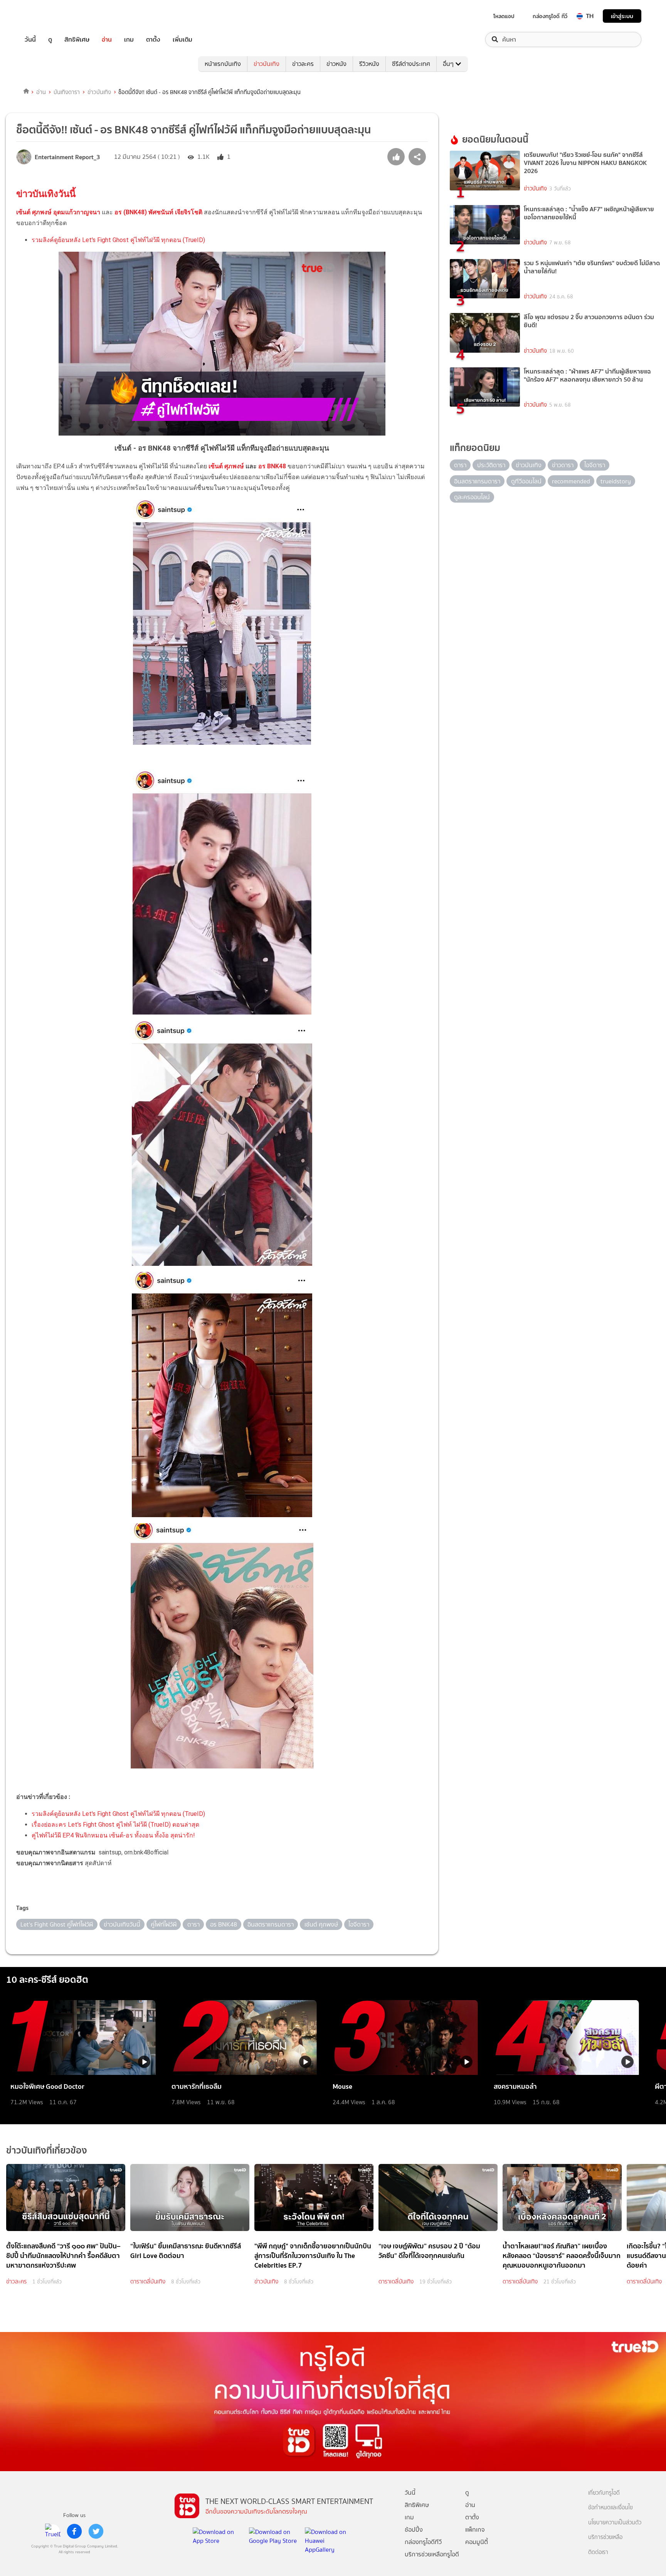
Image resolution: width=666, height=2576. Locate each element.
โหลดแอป (504, 16)
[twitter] (96, 2531)
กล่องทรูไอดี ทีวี (550, 16)
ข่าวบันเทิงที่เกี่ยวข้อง (47, 2150)
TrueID (48, 16)
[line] (53, 2531)
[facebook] (74, 2531)
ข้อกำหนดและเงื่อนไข (610, 2508)
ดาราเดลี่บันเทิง (148, 2282)
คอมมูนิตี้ (477, 2542)
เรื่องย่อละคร (49, 1825)
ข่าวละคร (303, 64)
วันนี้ (30, 40)
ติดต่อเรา (598, 2552)
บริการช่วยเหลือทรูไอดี (432, 2554)
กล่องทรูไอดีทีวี (423, 2542)
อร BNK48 (272, 466)
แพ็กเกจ (475, 2530)
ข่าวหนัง (336, 64)
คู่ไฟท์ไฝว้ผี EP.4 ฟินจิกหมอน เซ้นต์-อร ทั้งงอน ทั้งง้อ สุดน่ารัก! (113, 1835)
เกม (129, 40)
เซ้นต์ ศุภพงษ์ (226, 466)
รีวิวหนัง (369, 64)
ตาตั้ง (153, 40)
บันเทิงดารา (67, 92)
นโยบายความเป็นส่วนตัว (615, 2523)
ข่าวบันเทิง (267, 64)
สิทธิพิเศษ (77, 40)
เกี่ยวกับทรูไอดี (604, 2493)
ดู (50, 40)
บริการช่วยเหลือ (605, 2537)
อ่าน (107, 40)
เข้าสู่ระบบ (622, 16)
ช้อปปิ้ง (414, 2530)
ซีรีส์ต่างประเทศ (411, 64)
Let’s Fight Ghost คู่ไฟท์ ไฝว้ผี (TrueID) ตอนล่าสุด (134, 1825)
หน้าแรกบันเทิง (223, 64)
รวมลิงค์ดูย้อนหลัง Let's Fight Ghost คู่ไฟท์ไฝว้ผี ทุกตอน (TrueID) (118, 240)
